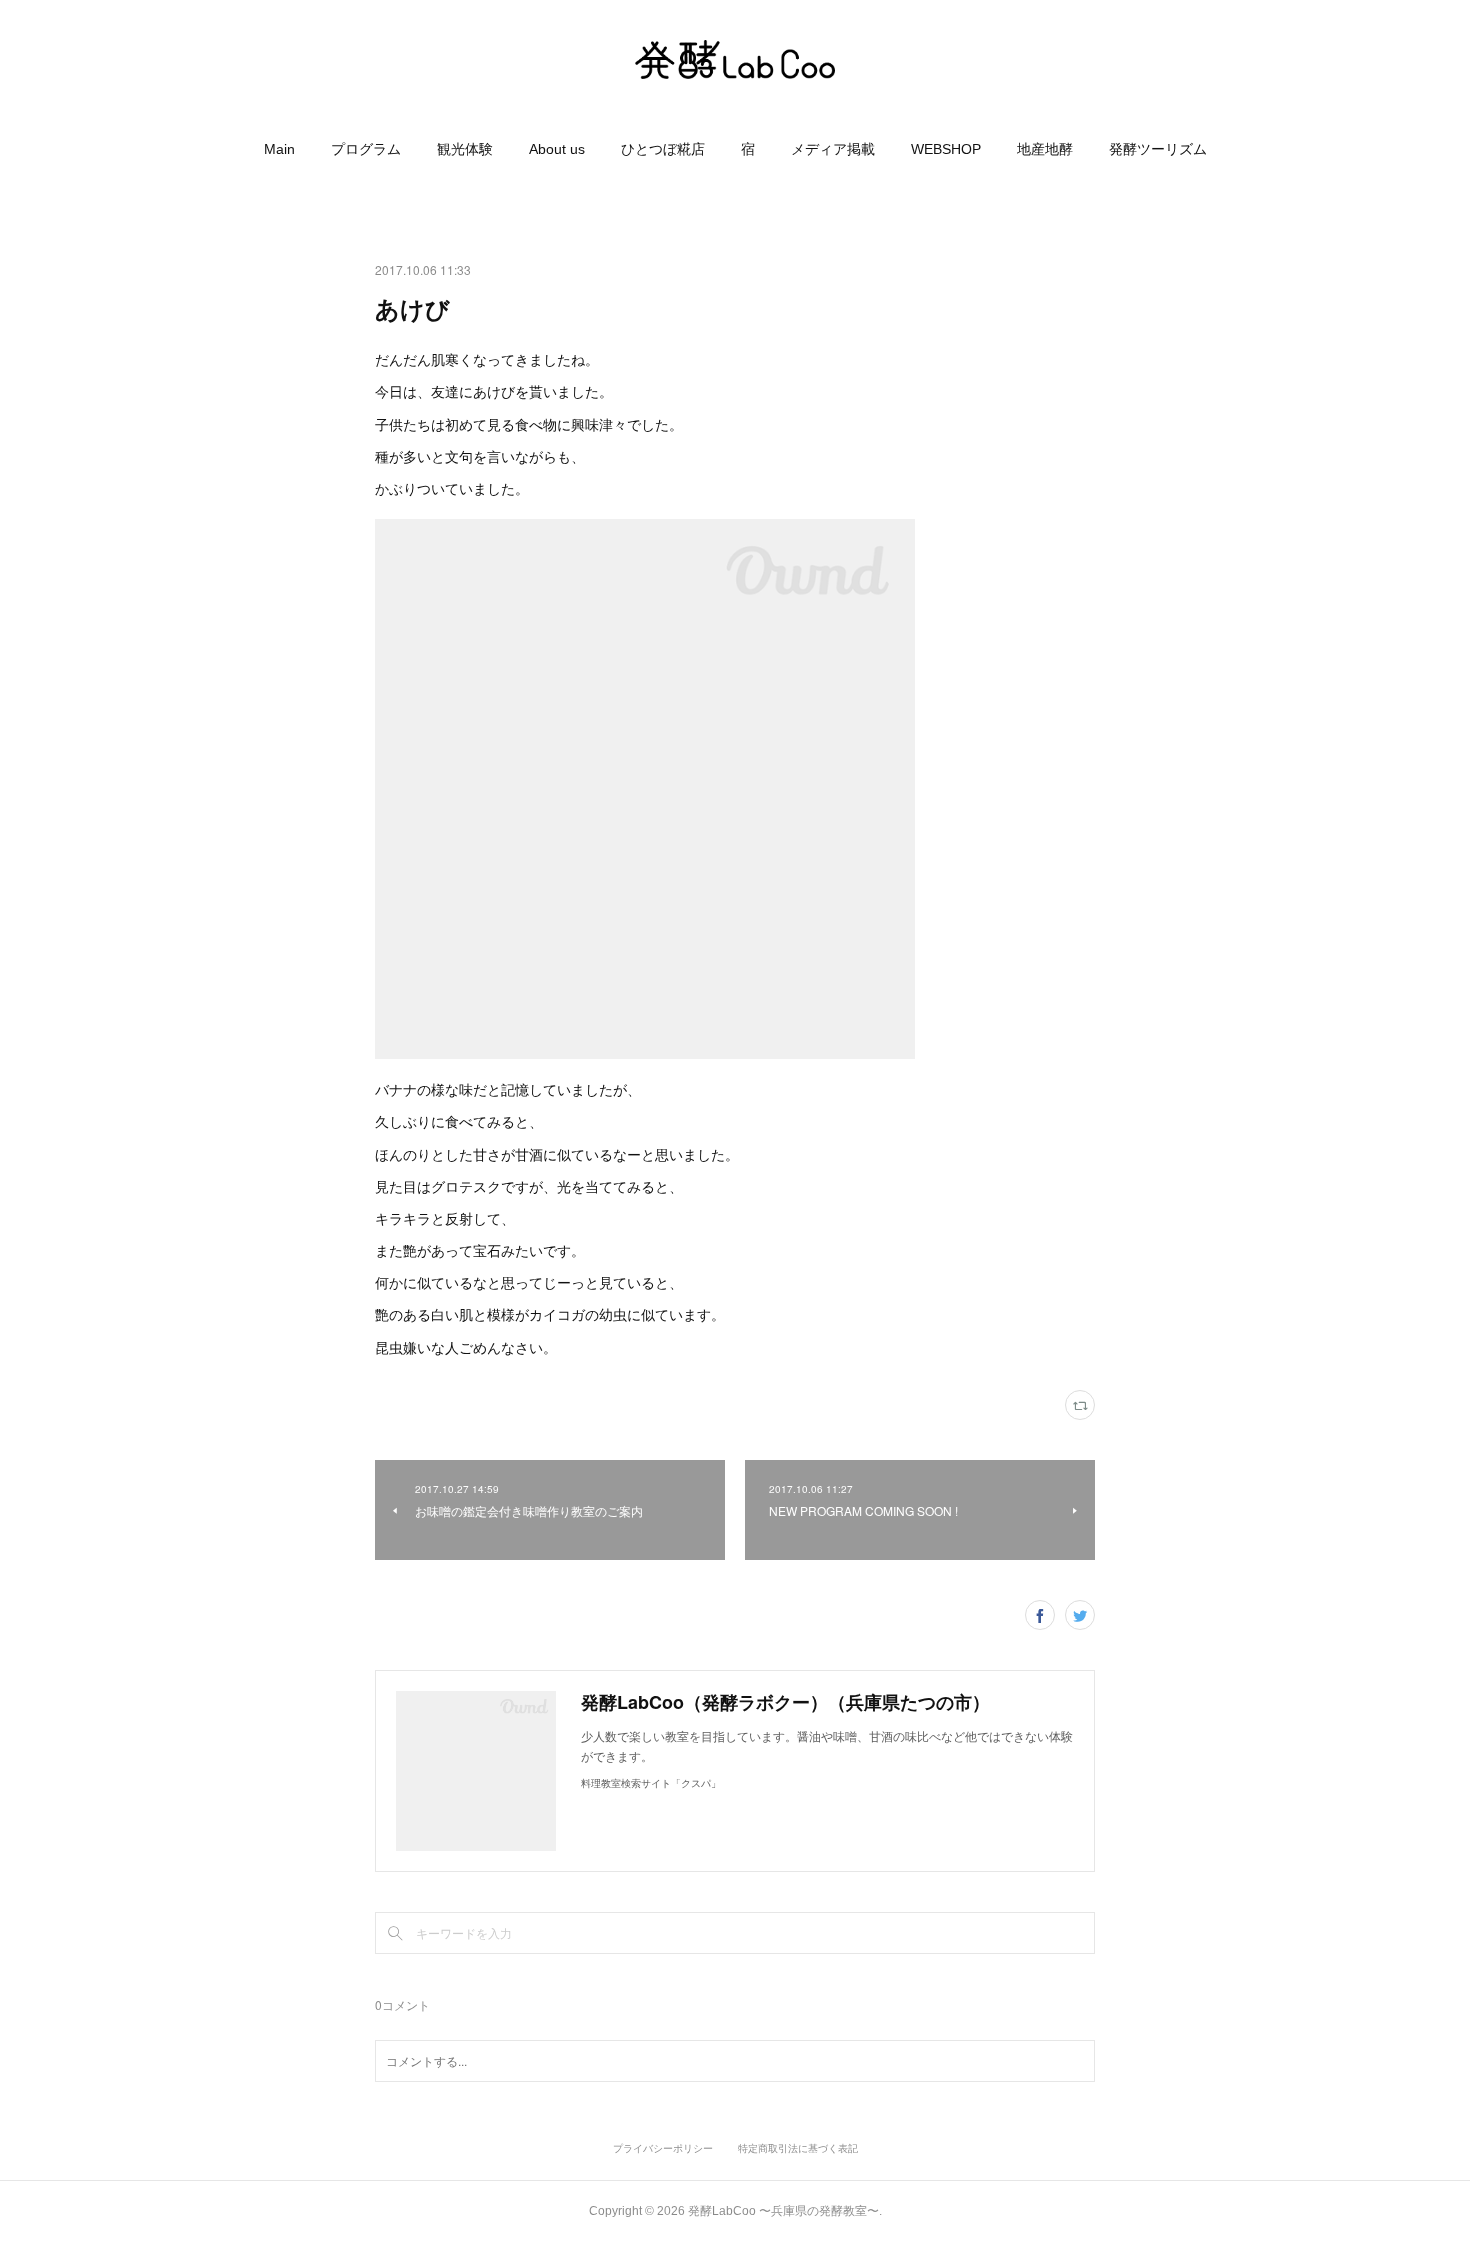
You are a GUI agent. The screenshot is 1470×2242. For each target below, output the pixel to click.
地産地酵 (1045, 149)
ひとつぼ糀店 (663, 149)
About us (557, 149)
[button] (279, 149)
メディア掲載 (833, 149)
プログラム (366, 149)
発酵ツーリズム (1158, 149)
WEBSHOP (946, 149)
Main (279, 149)
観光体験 (465, 149)
